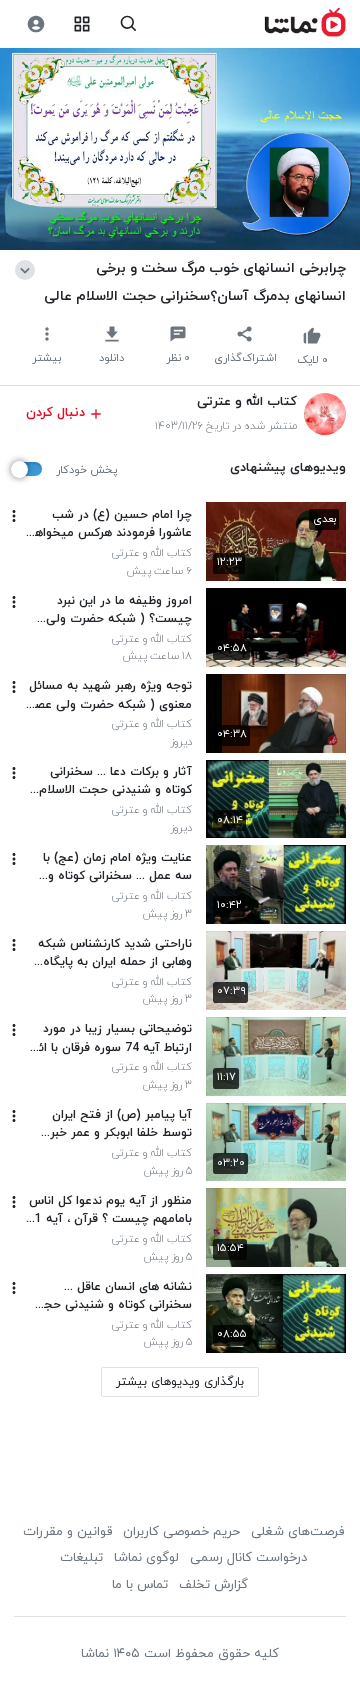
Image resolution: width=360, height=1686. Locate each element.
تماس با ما (140, 1585)
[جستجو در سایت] (128, 24)
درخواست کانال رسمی (248, 1558)
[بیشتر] (14, 516)
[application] (180, 149)
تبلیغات (81, 1558)
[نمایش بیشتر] (28, 268)
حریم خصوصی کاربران (181, 1532)
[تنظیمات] (35, 24)
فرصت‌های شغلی (297, 1532)
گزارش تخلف (213, 1585)
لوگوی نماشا (146, 1558)
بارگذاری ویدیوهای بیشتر (180, 1382)
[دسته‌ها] (82, 24)
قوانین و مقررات (67, 1532)
